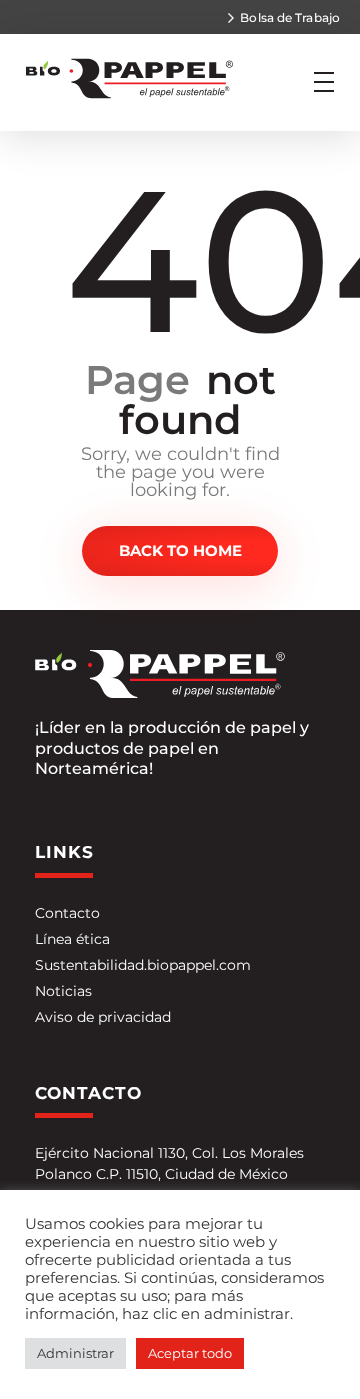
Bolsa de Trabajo (290, 17)
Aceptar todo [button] (190, 1353)
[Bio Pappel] (134, 78)
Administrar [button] (75, 1353)
